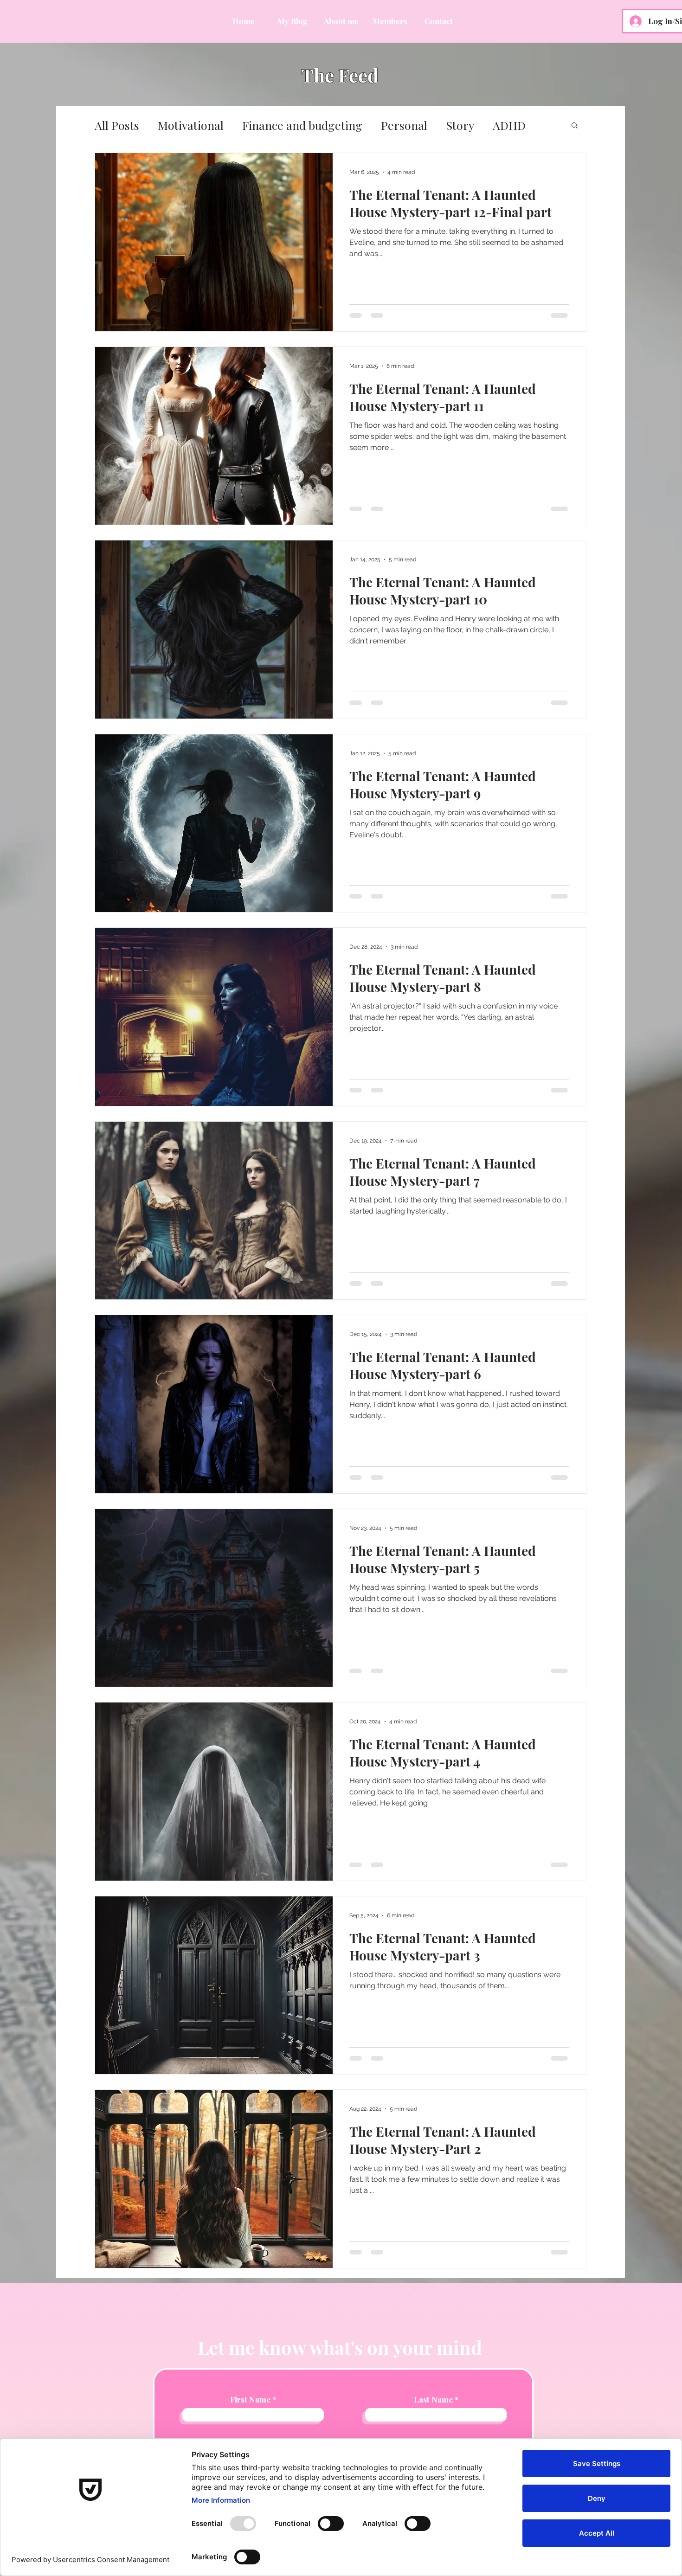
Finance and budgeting (302, 125)
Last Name (433, 2399)
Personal (404, 125)
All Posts (117, 125)
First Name (250, 2399)
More (507, 125)
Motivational (191, 125)
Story (460, 125)
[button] (575, 126)
